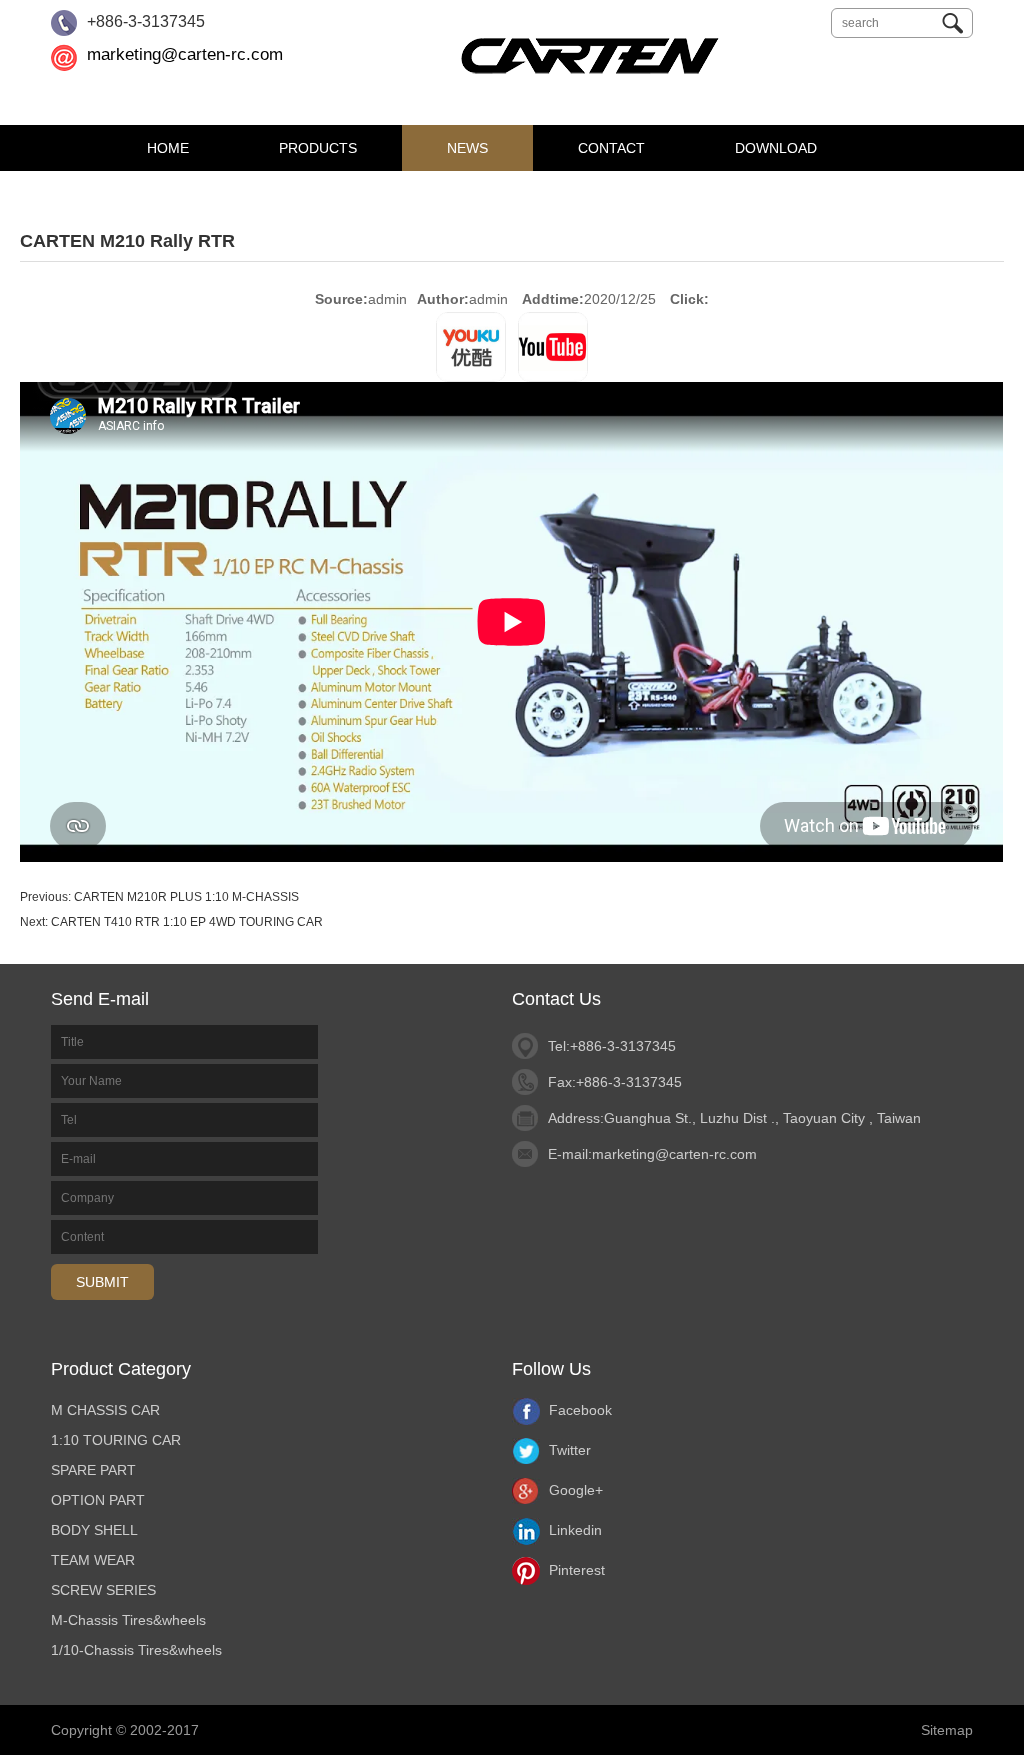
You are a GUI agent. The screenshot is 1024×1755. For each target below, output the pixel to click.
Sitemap (947, 1730)
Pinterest (575, 1570)
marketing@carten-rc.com (185, 54)
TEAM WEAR (93, 1560)
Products (318, 148)
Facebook (578, 1410)
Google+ (574, 1490)
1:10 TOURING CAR (116, 1440)
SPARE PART (93, 1470)
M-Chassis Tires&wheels (128, 1620)
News (467, 148)
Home (168, 148)
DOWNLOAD (776, 148)
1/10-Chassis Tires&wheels (136, 1650)
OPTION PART (98, 1500)
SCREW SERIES (103, 1590)
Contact (611, 148)
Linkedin (573, 1530)
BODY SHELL (94, 1530)
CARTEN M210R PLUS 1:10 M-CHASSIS (186, 897)
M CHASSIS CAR (105, 1410)
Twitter (568, 1450)
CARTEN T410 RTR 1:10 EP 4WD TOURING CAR (187, 922)
